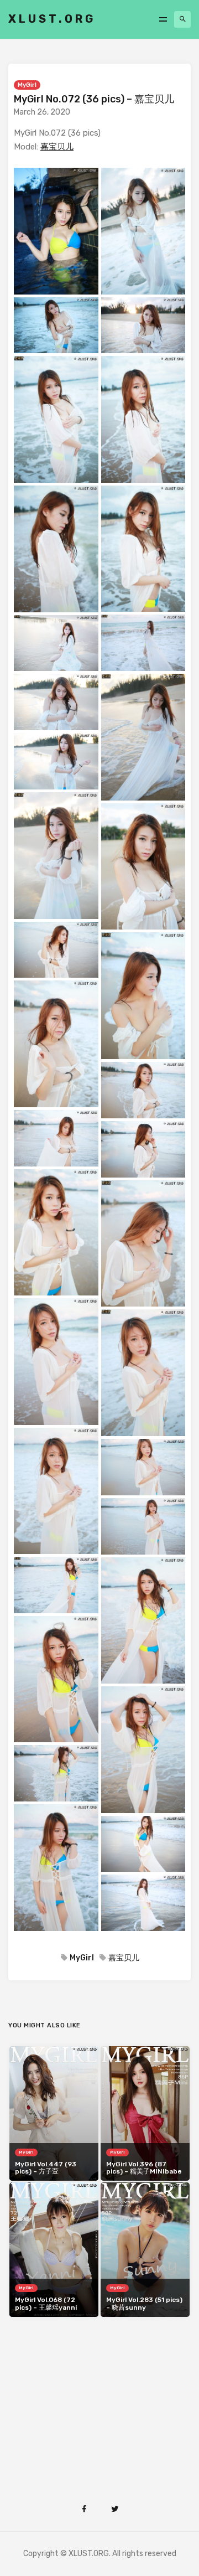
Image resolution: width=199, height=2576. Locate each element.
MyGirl (27, 85)
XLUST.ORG (52, 19)
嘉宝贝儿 (57, 147)
